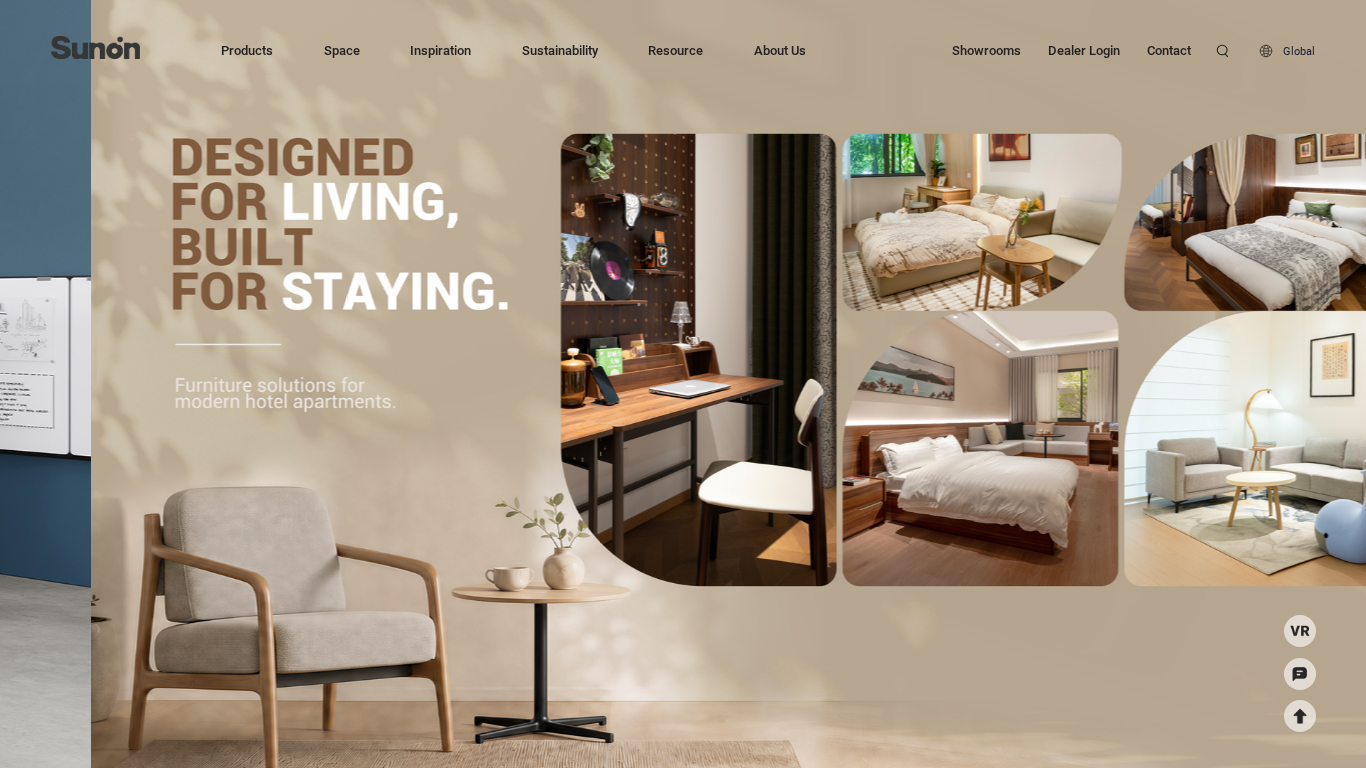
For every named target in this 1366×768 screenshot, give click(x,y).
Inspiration (440, 50)
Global (1299, 51)
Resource (675, 50)
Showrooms (986, 50)
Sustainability (560, 50)
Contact (1169, 50)
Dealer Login (1084, 50)
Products (247, 50)
